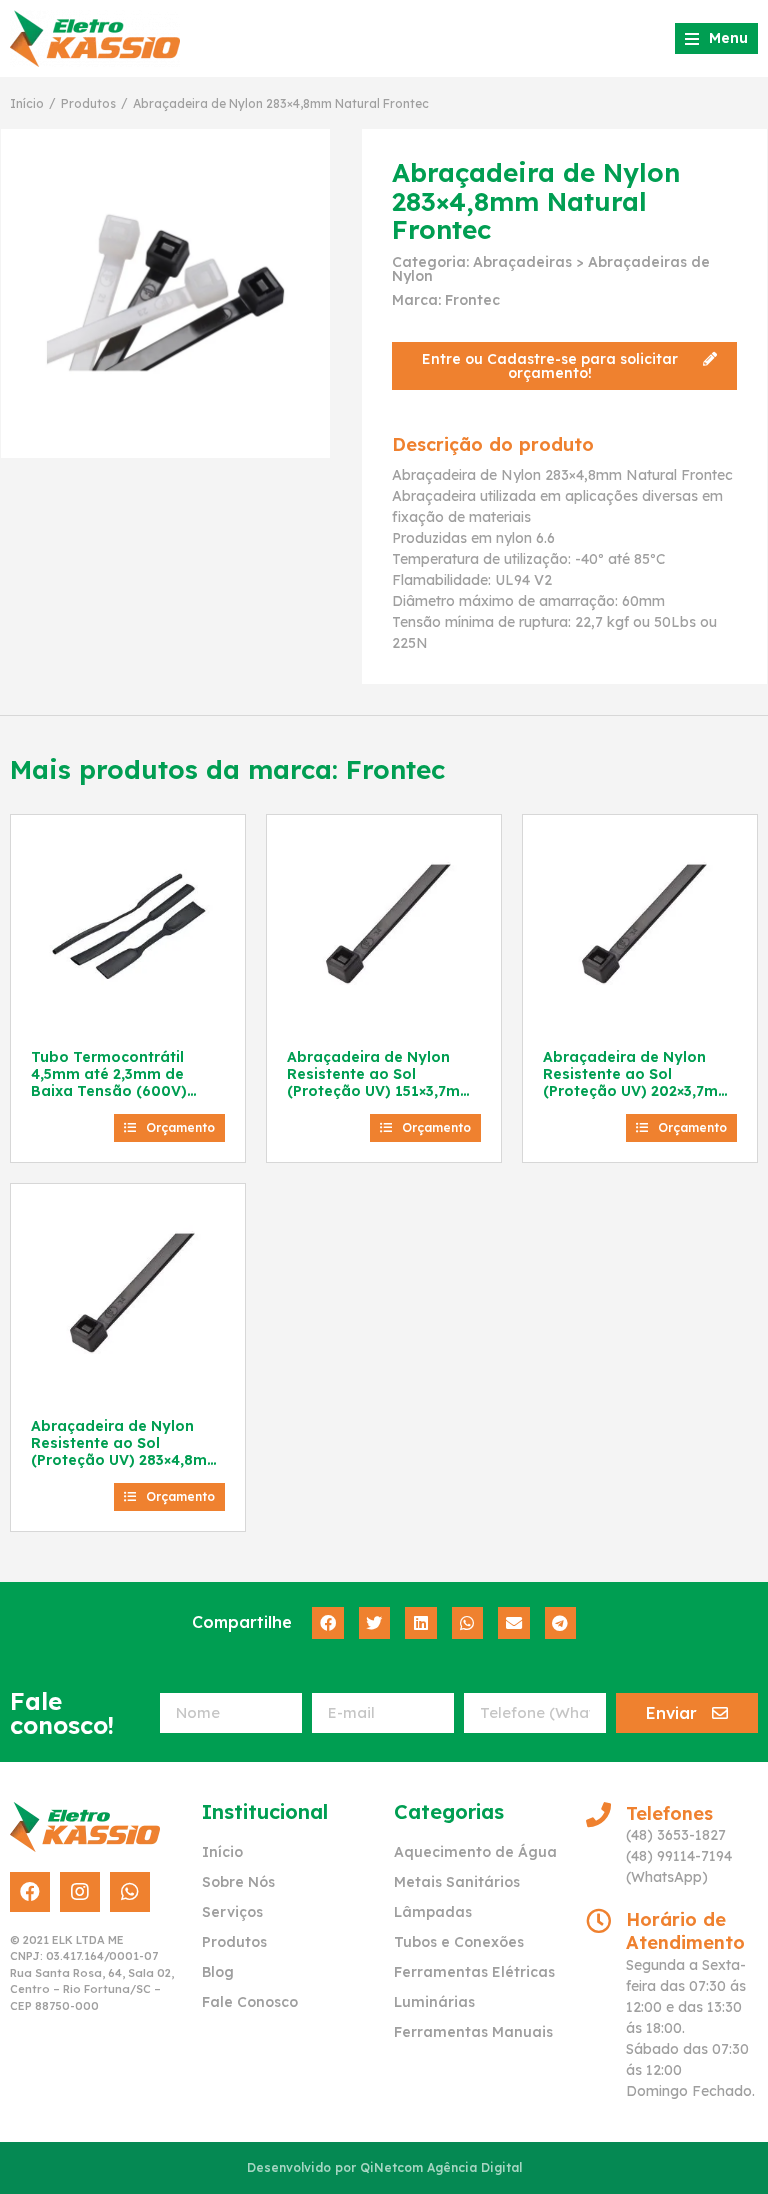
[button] (564, 366)
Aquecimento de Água (475, 1852)
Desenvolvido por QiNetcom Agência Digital (384, 2167)
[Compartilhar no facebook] (328, 1623)
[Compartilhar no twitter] (375, 1623)
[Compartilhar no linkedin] (421, 1623)
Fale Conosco (250, 2002)
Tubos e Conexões (459, 1942)
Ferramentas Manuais (473, 2032)
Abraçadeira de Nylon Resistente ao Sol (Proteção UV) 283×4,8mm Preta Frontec (126, 1451)
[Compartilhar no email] (514, 1623)
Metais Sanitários (457, 1882)
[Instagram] (80, 1892)
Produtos (88, 103)
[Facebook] (30, 1892)
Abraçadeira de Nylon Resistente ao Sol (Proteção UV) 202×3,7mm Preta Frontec (637, 1082)
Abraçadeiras (522, 262)
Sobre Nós (238, 1882)
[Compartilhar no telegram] (561, 1623)
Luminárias (434, 2002)
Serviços (232, 1912)
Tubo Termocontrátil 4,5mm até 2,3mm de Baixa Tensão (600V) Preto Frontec (109, 1082)
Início (27, 103)
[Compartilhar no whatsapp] (468, 1623)
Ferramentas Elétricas (474, 1972)
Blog (218, 1972)
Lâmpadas (433, 1912)
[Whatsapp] (130, 1892)
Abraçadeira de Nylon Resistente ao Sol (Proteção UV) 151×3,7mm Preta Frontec (380, 1082)
